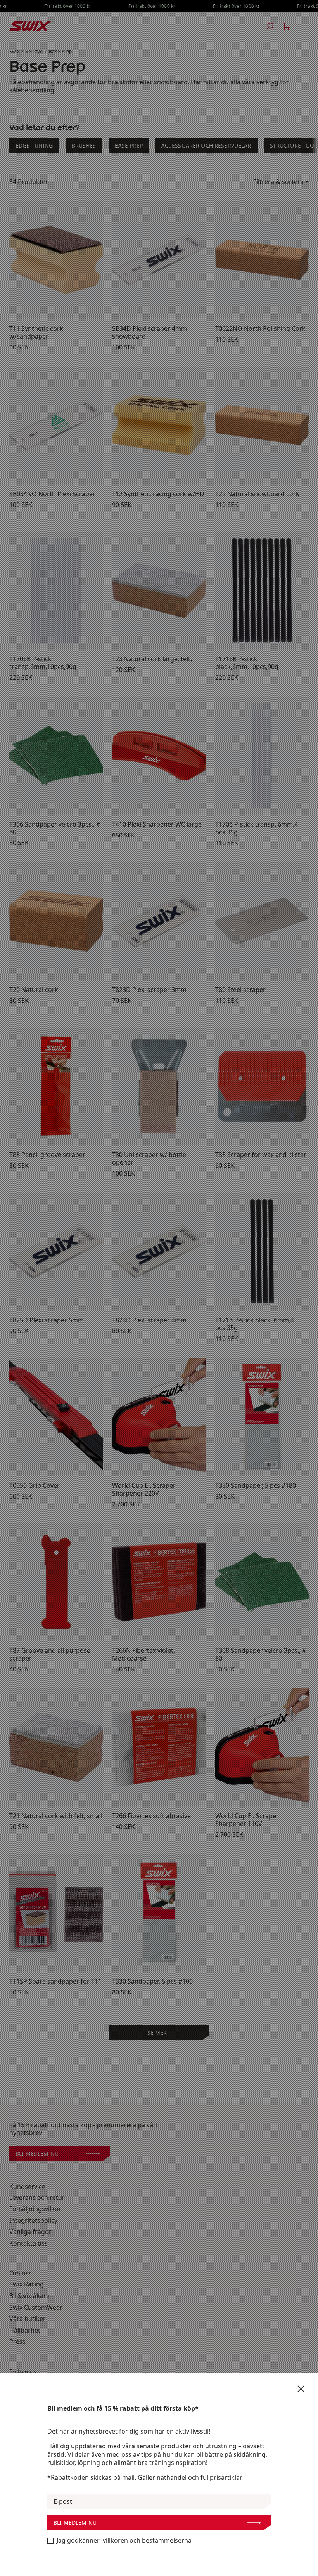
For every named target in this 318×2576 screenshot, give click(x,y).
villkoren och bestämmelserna (147, 2540)
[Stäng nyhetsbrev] (301, 2389)
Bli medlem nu (75, 2523)
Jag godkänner (124, 2540)
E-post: (64, 2502)
